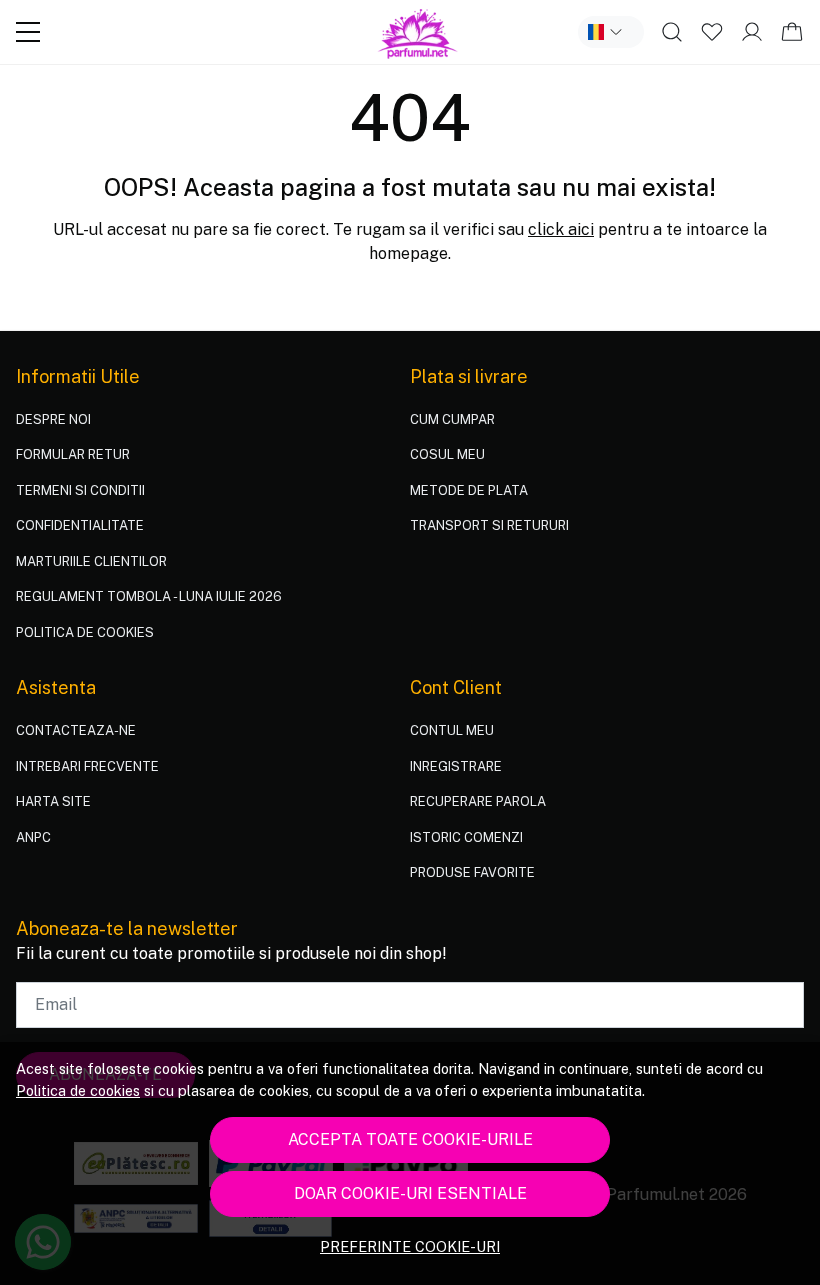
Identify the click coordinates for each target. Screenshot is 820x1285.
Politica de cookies (78, 1090)
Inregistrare (456, 766)
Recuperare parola (478, 801)
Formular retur (73, 454)
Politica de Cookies (85, 632)
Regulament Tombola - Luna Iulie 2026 (149, 596)
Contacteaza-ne (76, 730)
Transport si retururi (489, 525)
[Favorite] (712, 32)
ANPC (33, 837)
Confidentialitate (80, 525)
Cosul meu (447, 454)
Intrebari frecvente (87, 766)
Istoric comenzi (466, 837)
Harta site (53, 801)
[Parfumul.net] (418, 32)
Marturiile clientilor (91, 561)
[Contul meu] (752, 32)
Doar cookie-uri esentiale (410, 1193)
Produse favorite (472, 872)
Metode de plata (469, 490)
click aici (561, 229)
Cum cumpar (452, 419)
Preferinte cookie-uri (410, 1246)
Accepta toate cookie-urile (410, 1139)
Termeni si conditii (80, 490)
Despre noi (53, 419)
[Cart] (792, 32)
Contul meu (452, 730)
